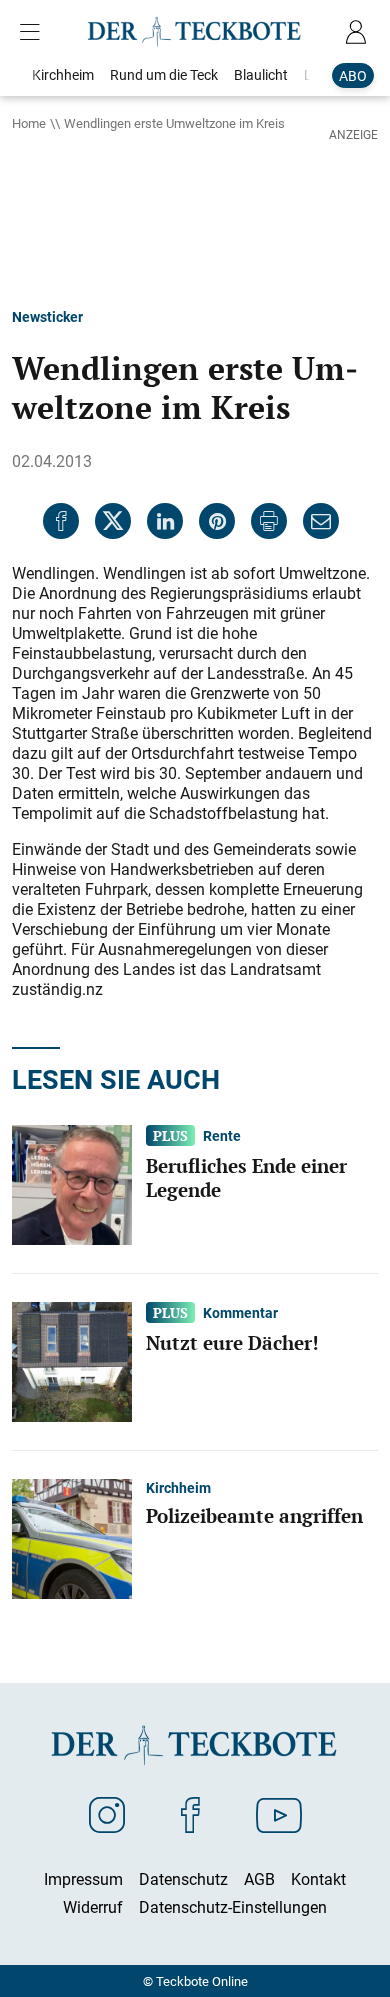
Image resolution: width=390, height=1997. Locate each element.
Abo (353, 75)
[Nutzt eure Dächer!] (72, 1360)
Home (29, 123)
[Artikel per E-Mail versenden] (321, 521)
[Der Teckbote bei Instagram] (107, 1814)
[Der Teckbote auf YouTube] (279, 1814)
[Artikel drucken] (269, 521)
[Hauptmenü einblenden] (34, 32)
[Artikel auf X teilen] (113, 521)
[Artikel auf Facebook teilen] (61, 521)
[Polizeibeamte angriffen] (72, 1537)
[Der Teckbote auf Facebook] (190, 1814)
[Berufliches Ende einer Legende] (72, 1183)
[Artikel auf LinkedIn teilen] (165, 521)
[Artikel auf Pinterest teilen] (217, 521)
